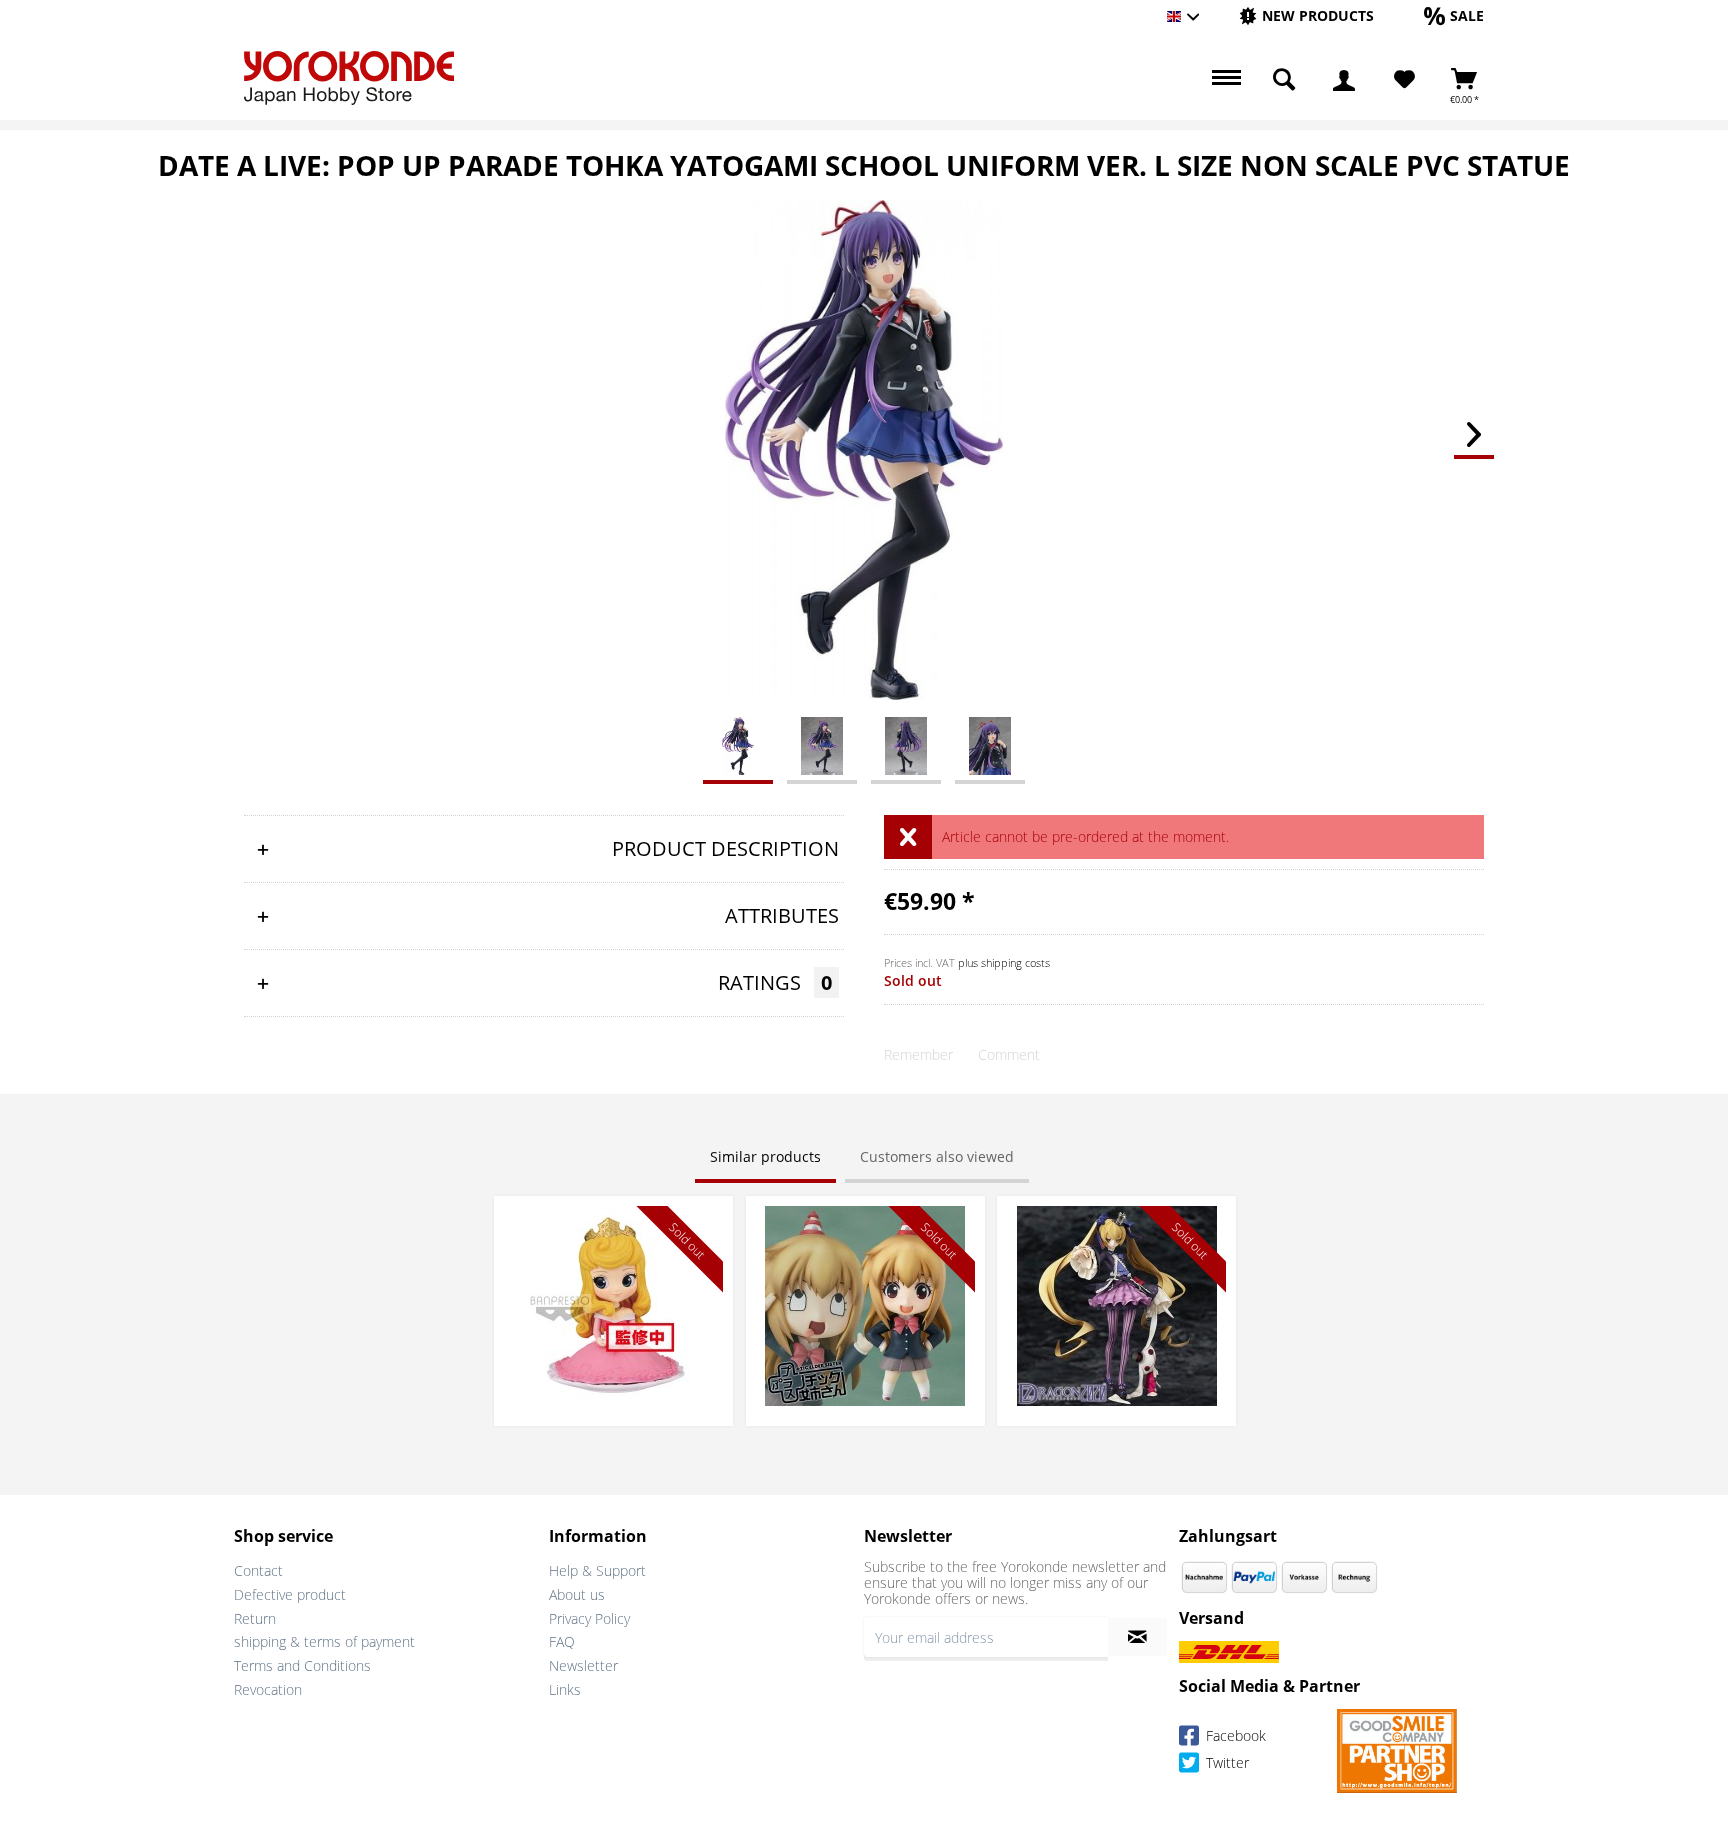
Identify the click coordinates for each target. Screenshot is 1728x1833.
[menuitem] (1306, 16)
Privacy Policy (589, 1618)
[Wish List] (1404, 80)
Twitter (1225, 1762)
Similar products (765, 1156)
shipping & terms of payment (324, 1641)
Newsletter (583, 1665)
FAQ (562, 1641)
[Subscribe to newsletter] (1137, 1637)
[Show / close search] (1284, 80)
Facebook (1234, 1735)
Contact (258, 1570)
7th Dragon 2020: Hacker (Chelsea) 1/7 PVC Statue (1117, 1225)
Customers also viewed (937, 1156)
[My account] (1344, 80)
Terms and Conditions (302, 1665)
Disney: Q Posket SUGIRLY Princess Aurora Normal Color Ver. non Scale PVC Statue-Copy (613, 1235)
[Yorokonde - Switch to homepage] (349, 78)
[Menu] (1224, 80)
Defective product (290, 1594)
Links (565, 1689)
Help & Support (597, 1570)
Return (255, 1618)
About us (577, 1594)
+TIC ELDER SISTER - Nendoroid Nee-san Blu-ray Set (865, 1225)
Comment (1009, 1054)
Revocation (268, 1689)
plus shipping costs (1004, 962)
